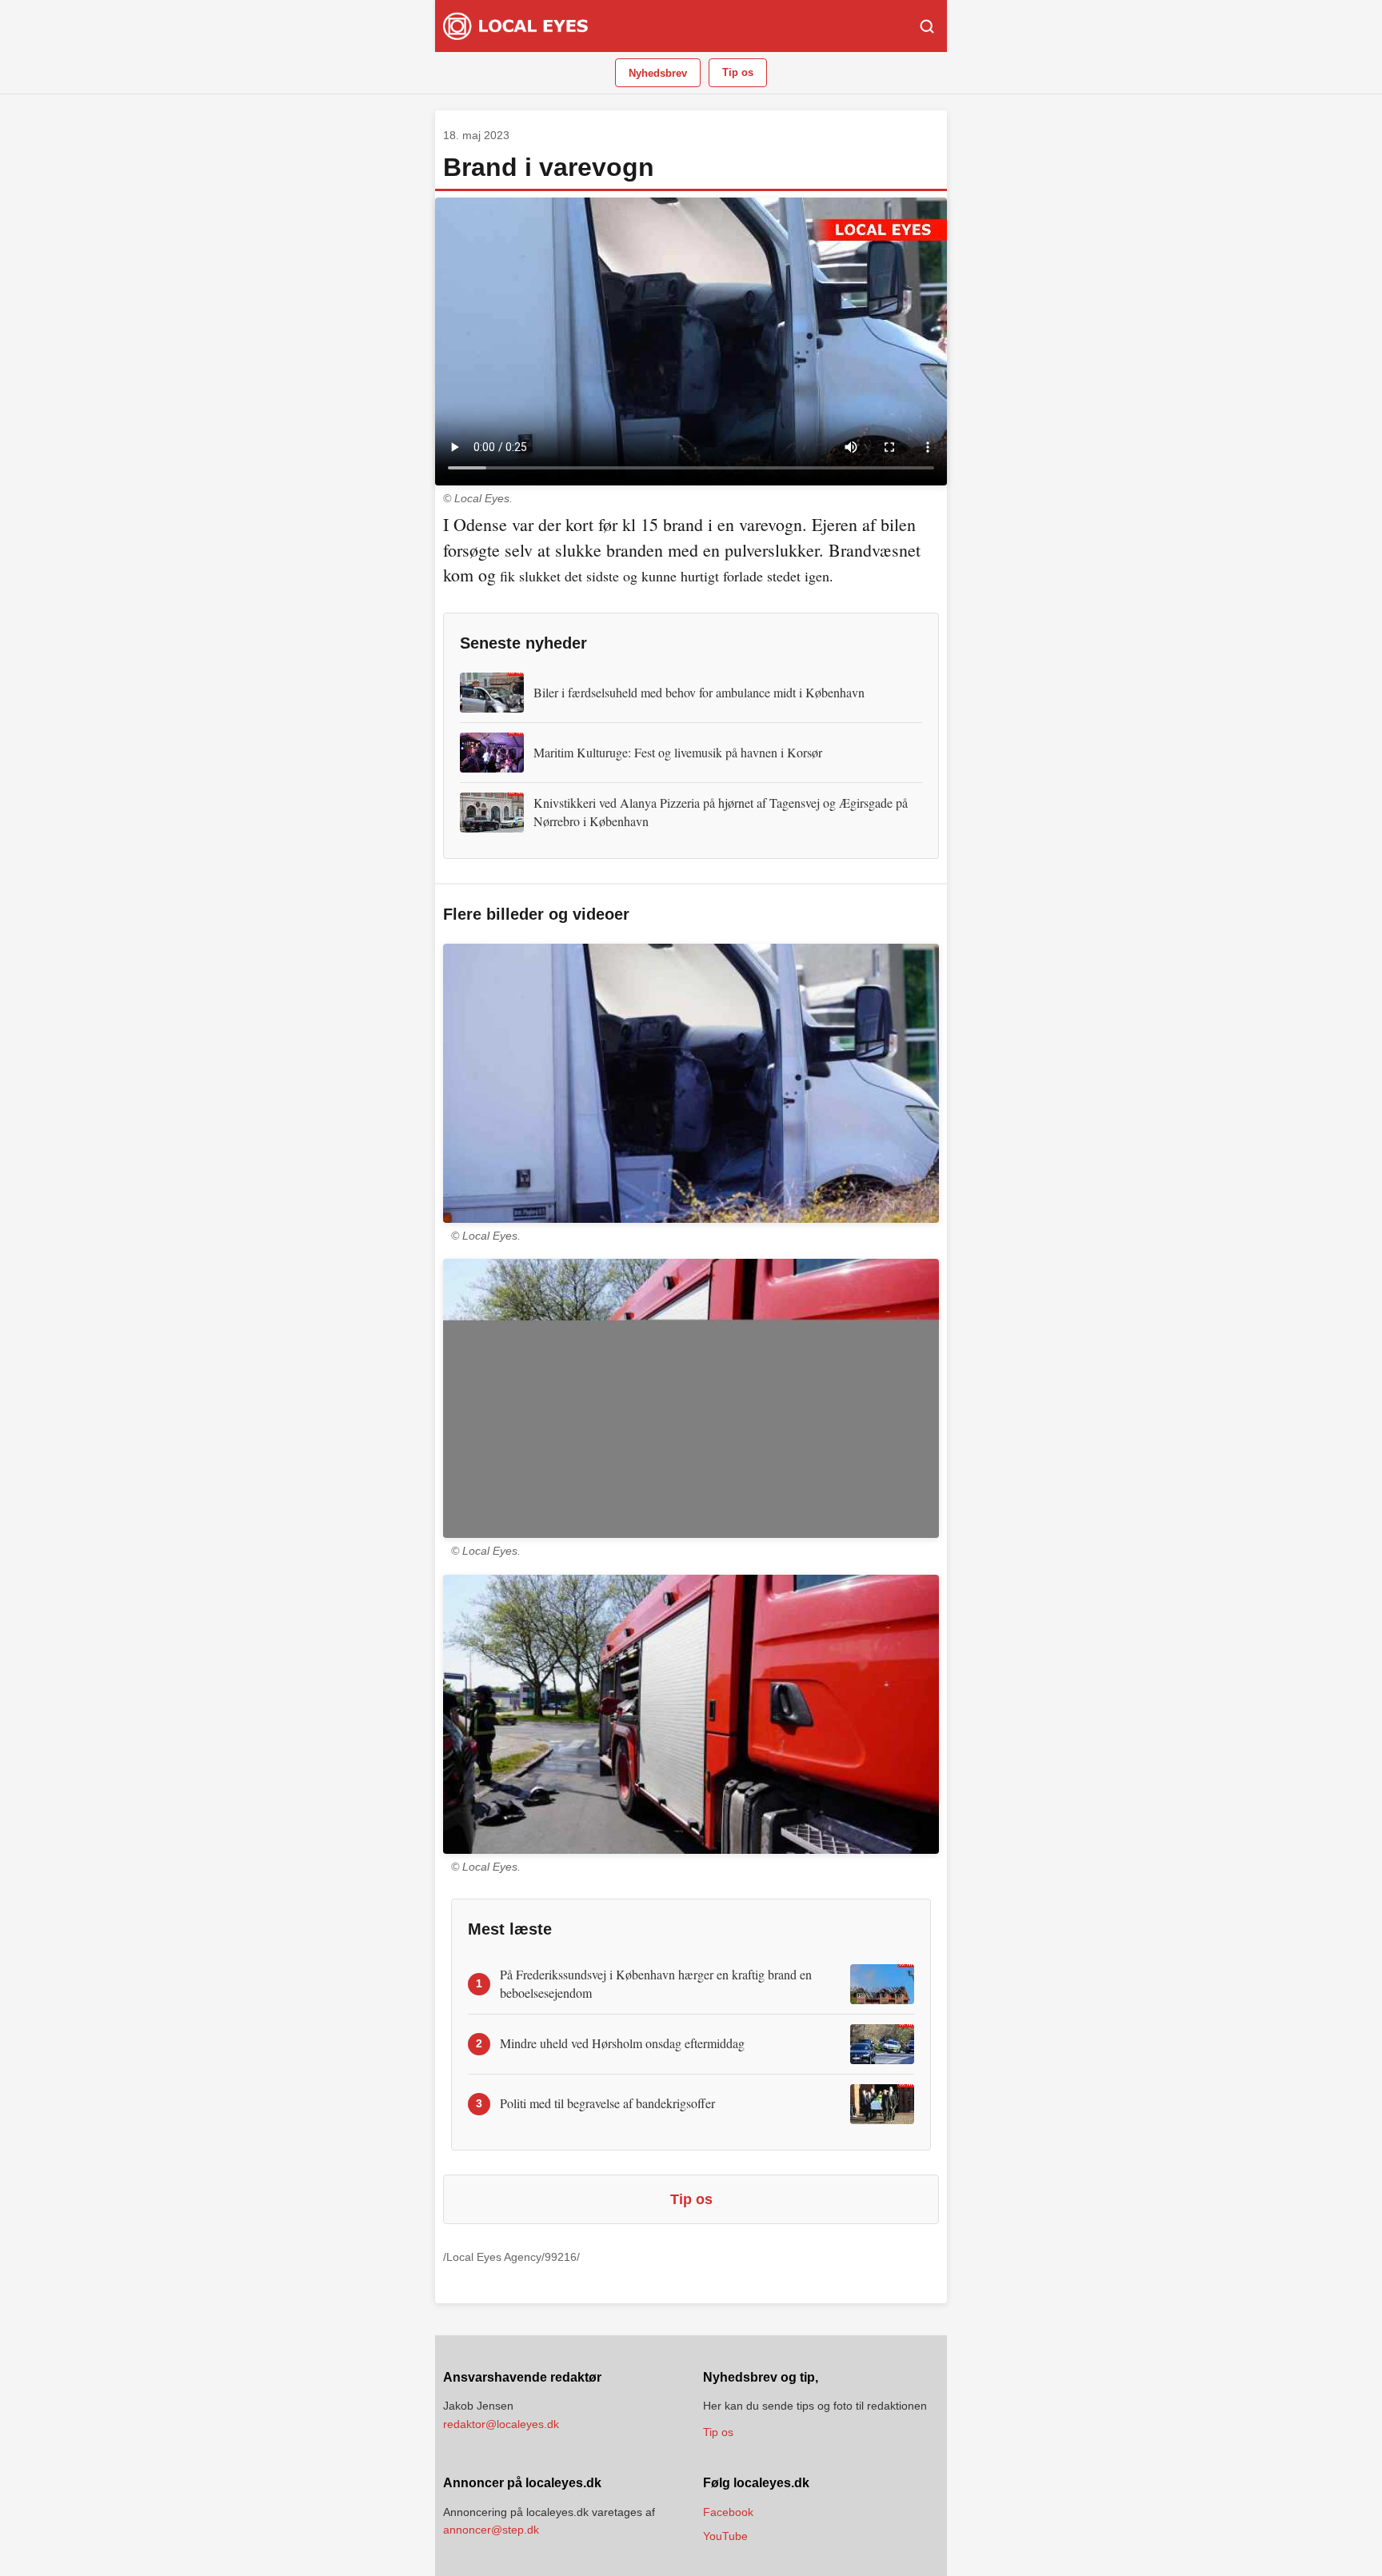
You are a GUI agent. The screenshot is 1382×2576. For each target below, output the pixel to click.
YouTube (725, 2536)
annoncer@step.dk (491, 2530)
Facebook (728, 2512)
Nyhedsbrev (658, 73)
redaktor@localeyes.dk (501, 2424)
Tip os (738, 72)
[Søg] (927, 26)
